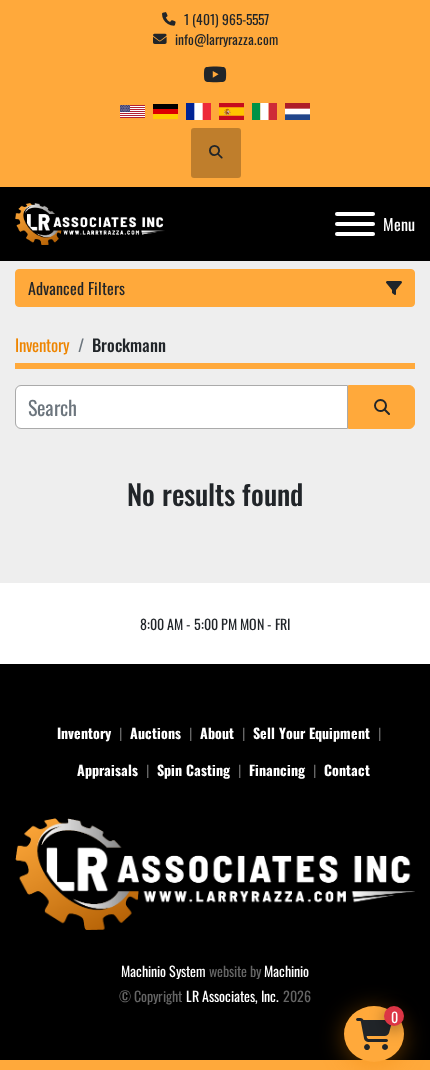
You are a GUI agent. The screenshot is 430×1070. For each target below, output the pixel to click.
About (217, 732)
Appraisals (107, 769)
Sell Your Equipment (311, 732)
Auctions (155, 732)
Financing (277, 769)
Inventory (84, 732)
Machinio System (163, 970)
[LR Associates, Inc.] (215, 871)
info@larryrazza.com (226, 39)
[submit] (381, 407)
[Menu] (355, 224)
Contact (347, 769)
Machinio (286, 970)
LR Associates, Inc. (232, 995)
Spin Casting (193, 769)
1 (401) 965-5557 (226, 19)
